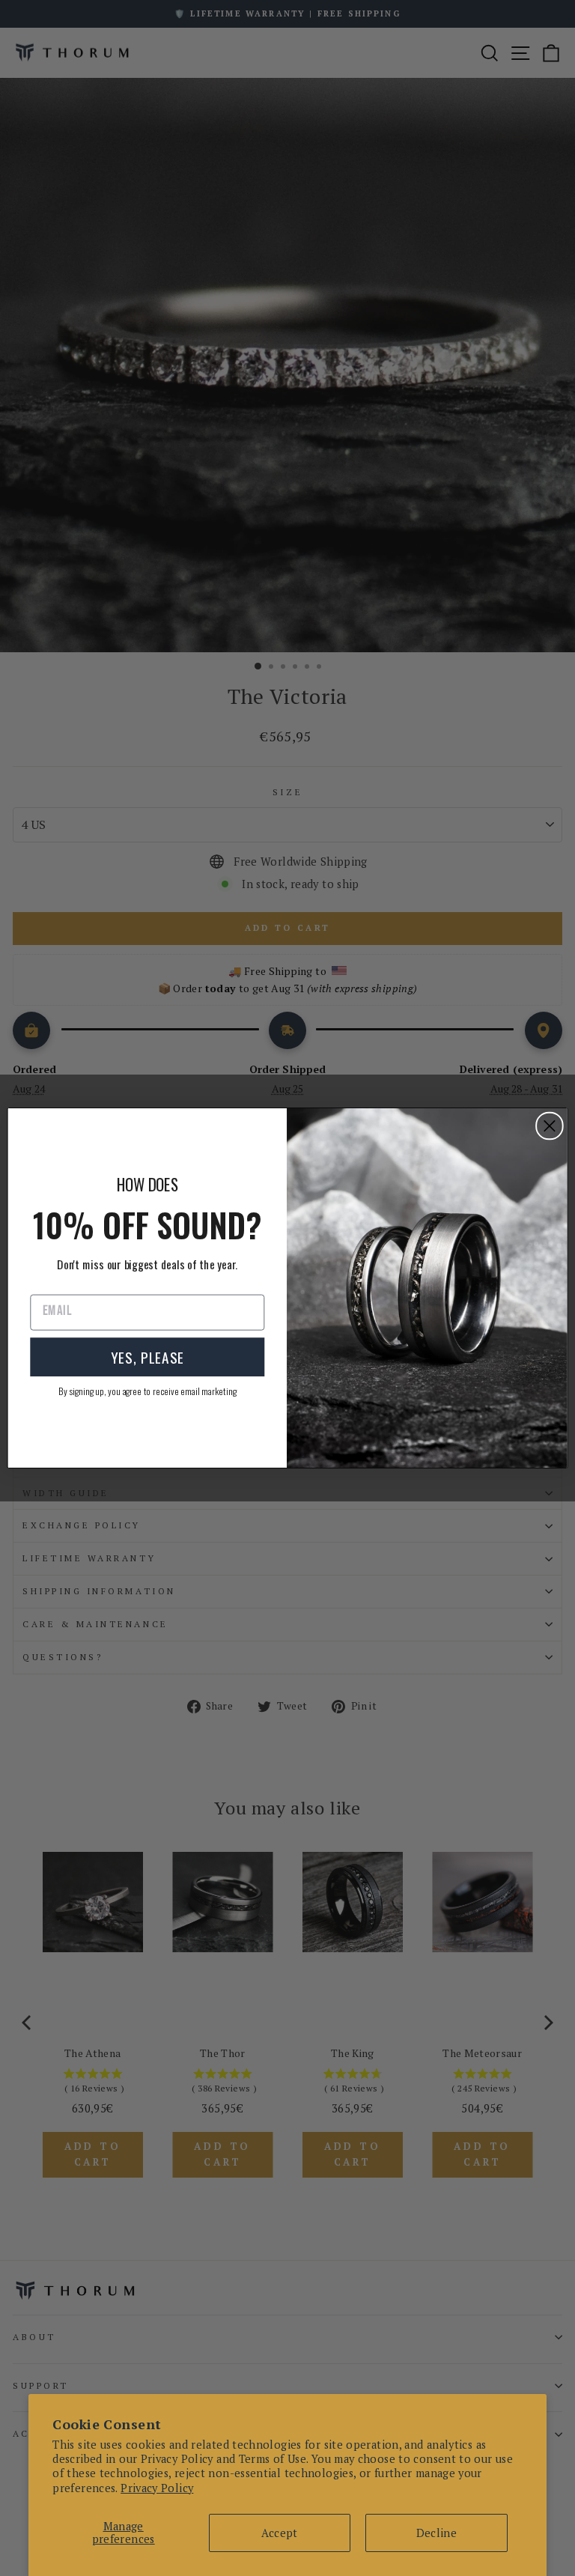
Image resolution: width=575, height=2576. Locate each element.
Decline (437, 2533)
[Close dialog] (550, 1126)
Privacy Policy (157, 2488)
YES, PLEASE (147, 1357)
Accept (279, 2533)
